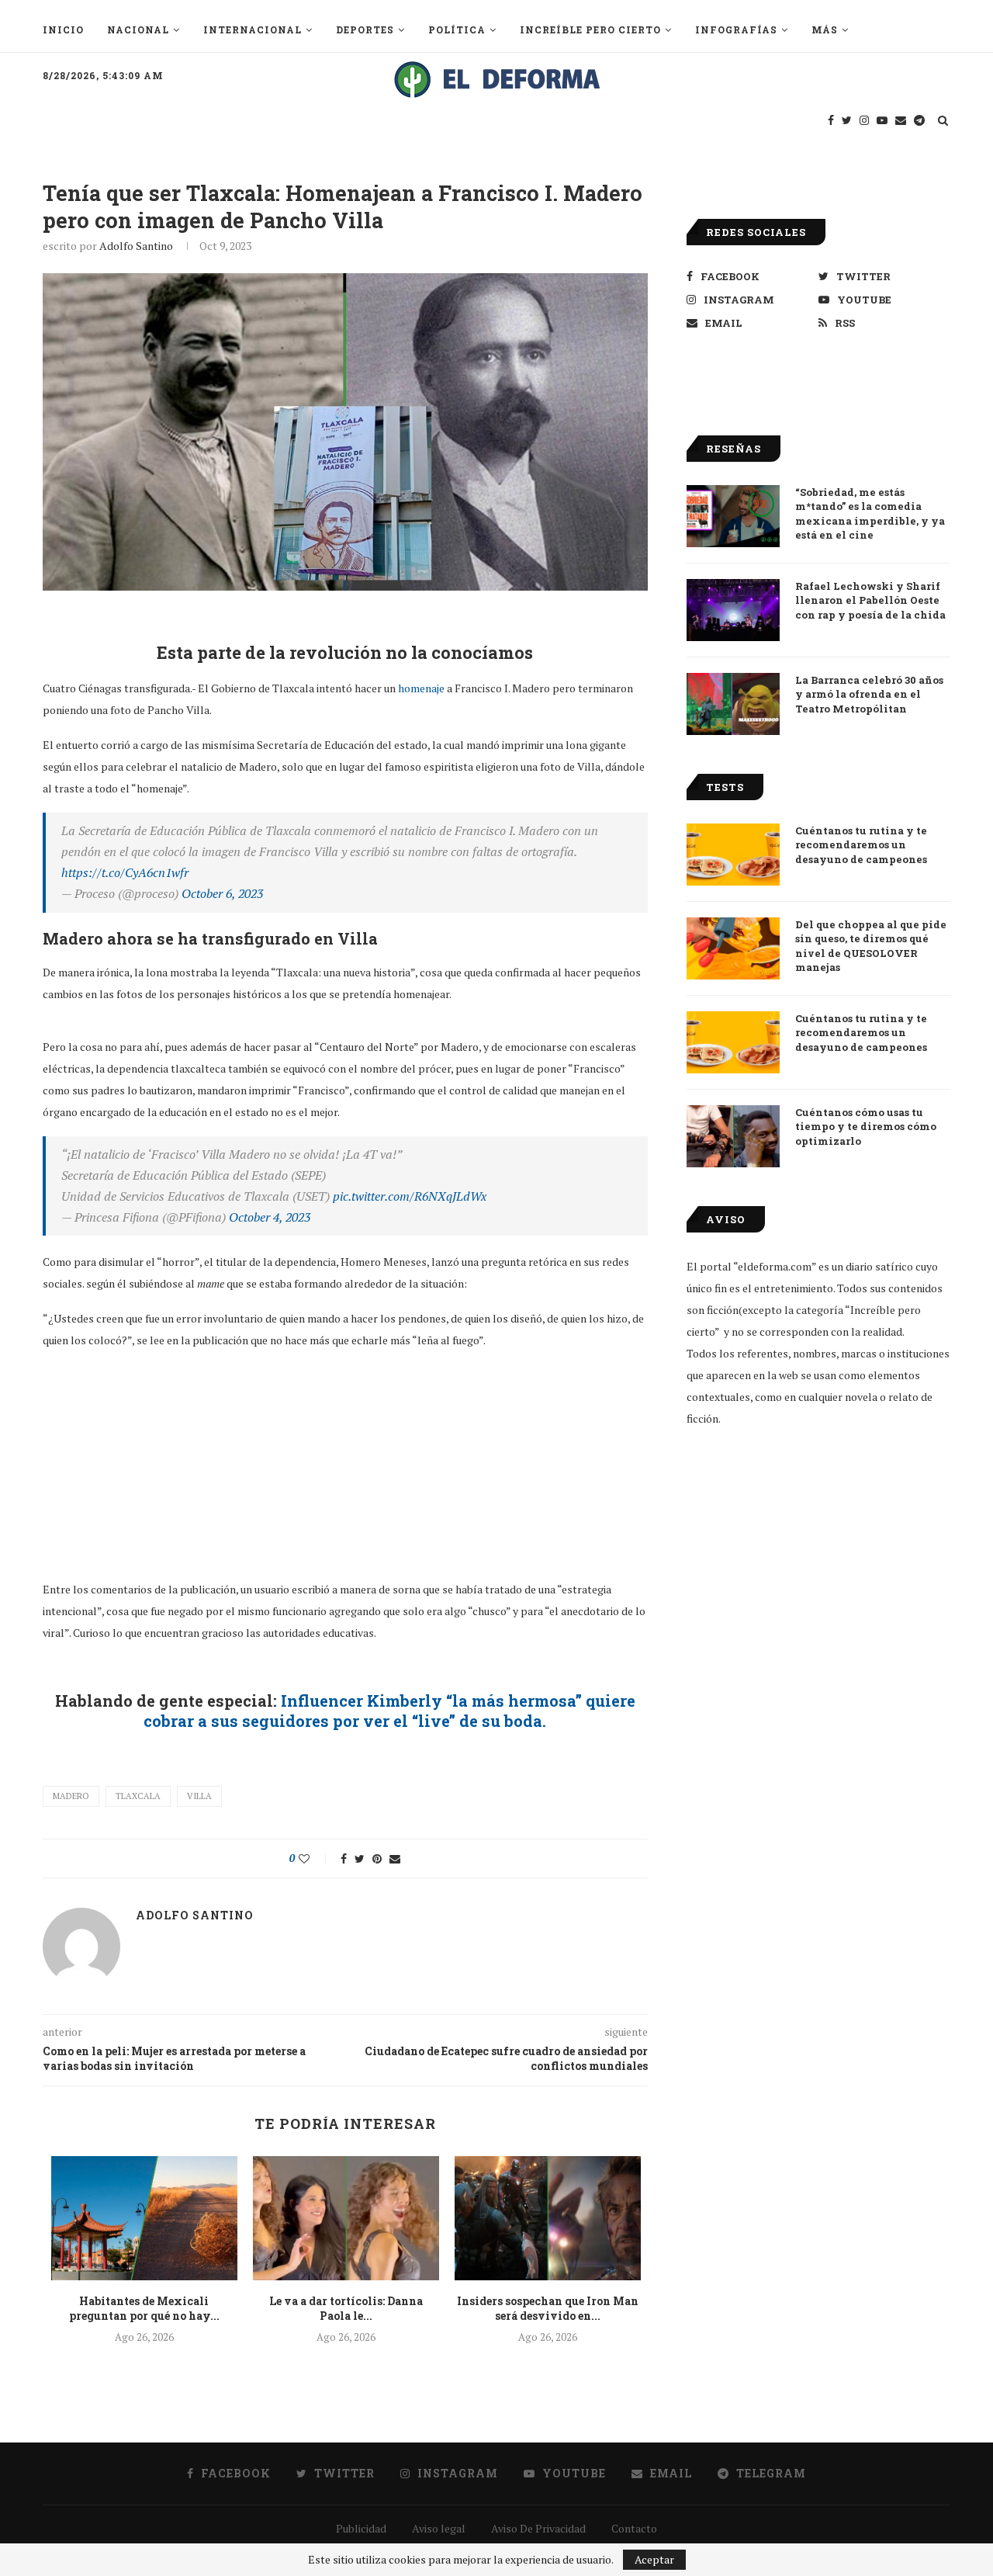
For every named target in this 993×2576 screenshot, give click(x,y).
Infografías (736, 29)
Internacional (253, 29)
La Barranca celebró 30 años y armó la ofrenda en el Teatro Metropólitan (869, 694)
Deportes (365, 29)
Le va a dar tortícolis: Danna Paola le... (346, 2309)
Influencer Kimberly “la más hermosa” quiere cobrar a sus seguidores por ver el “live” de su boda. (389, 1711)
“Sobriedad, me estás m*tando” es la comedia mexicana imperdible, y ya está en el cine (870, 513)
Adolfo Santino (136, 246)
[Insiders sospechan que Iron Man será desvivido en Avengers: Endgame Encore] (548, 2218)
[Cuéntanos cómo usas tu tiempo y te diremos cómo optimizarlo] (733, 1136)
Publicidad (361, 2528)
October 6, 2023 (222, 893)
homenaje (421, 688)
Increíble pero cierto (590, 29)
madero (71, 1796)
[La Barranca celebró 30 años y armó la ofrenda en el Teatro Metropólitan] (733, 704)
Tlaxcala (138, 1796)
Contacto (634, 2528)
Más (825, 29)
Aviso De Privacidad (538, 2528)
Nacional (138, 29)
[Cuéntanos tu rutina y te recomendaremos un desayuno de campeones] (733, 855)
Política (457, 29)
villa (199, 1796)
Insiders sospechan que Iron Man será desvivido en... (548, 2309)
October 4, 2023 (270, 1217)
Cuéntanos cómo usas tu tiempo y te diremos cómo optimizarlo (866, 1126)
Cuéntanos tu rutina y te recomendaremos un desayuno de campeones (861, 844)
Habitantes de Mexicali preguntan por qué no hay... (144, 2309)
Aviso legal (439, 2528)
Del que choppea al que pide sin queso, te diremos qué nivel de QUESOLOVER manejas (871, 946)
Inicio (63, 29)
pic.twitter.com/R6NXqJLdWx (410, 1196)
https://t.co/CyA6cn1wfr (125, 872)
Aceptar (654, 2559)
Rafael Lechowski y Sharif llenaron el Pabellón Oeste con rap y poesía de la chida (870, 600)
